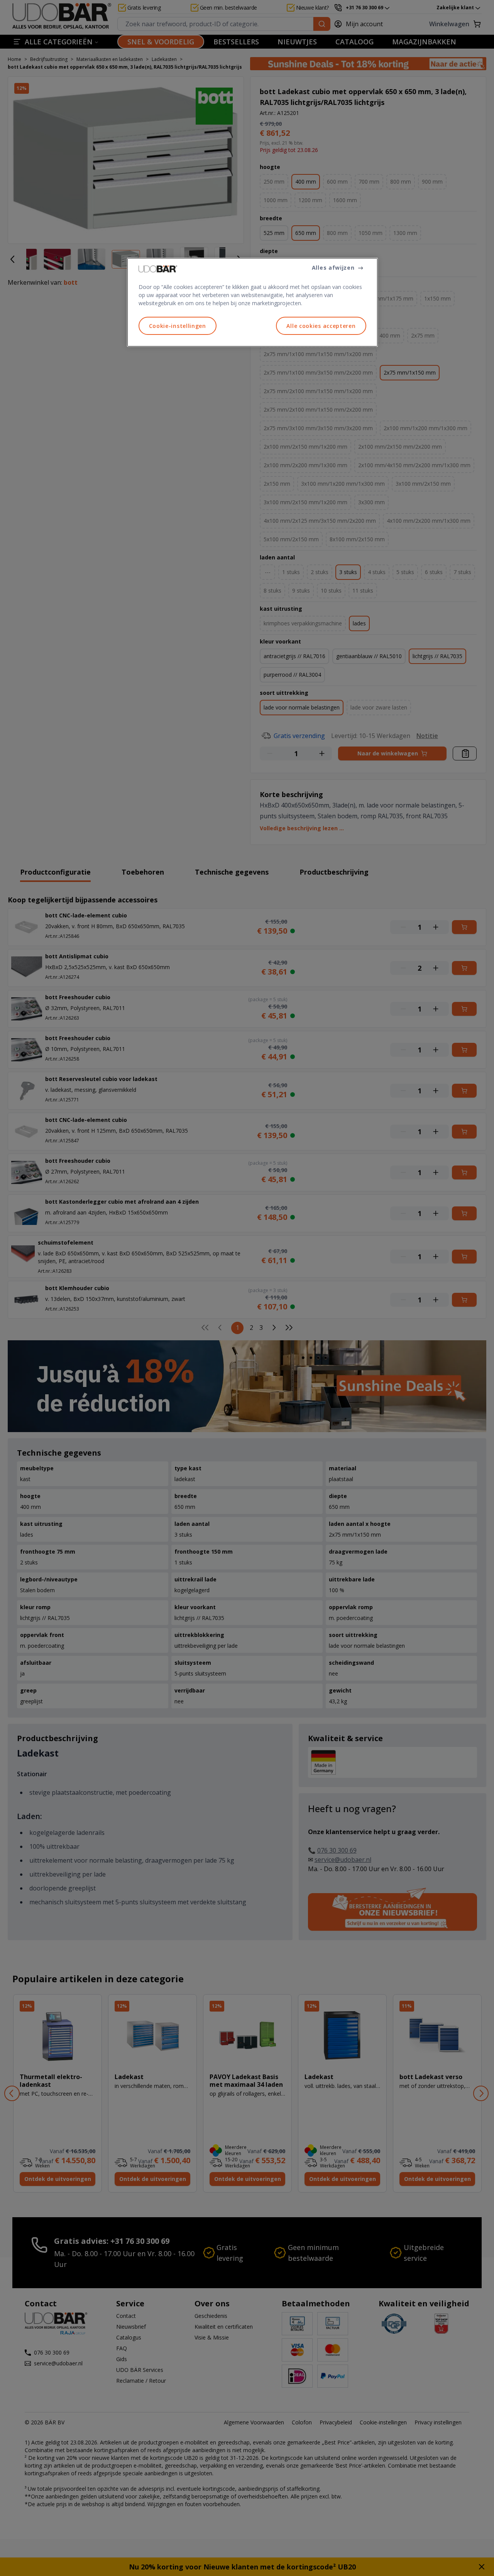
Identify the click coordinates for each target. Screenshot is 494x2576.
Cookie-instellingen (178, 326)
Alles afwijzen (333, 268)
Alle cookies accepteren (321, 326)
